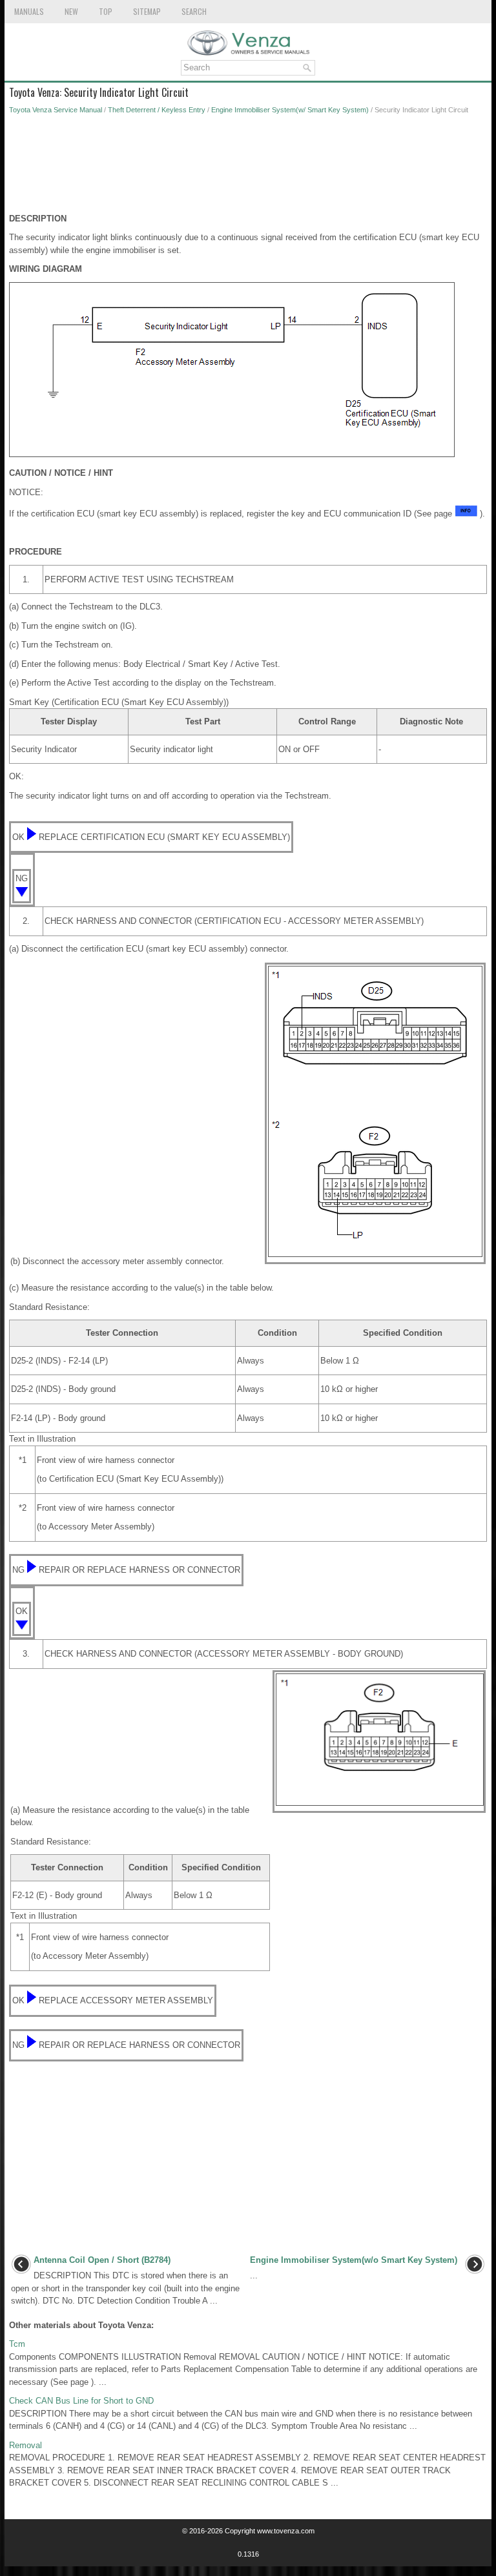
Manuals (29, 11)
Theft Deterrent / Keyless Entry (157, 110)
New (71, 11)
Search (194, 11)
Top (106, 11)
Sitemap (147, 11)
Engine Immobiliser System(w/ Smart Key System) (290, 110)
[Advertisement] (248, 167)
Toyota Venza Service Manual (56, 110)
